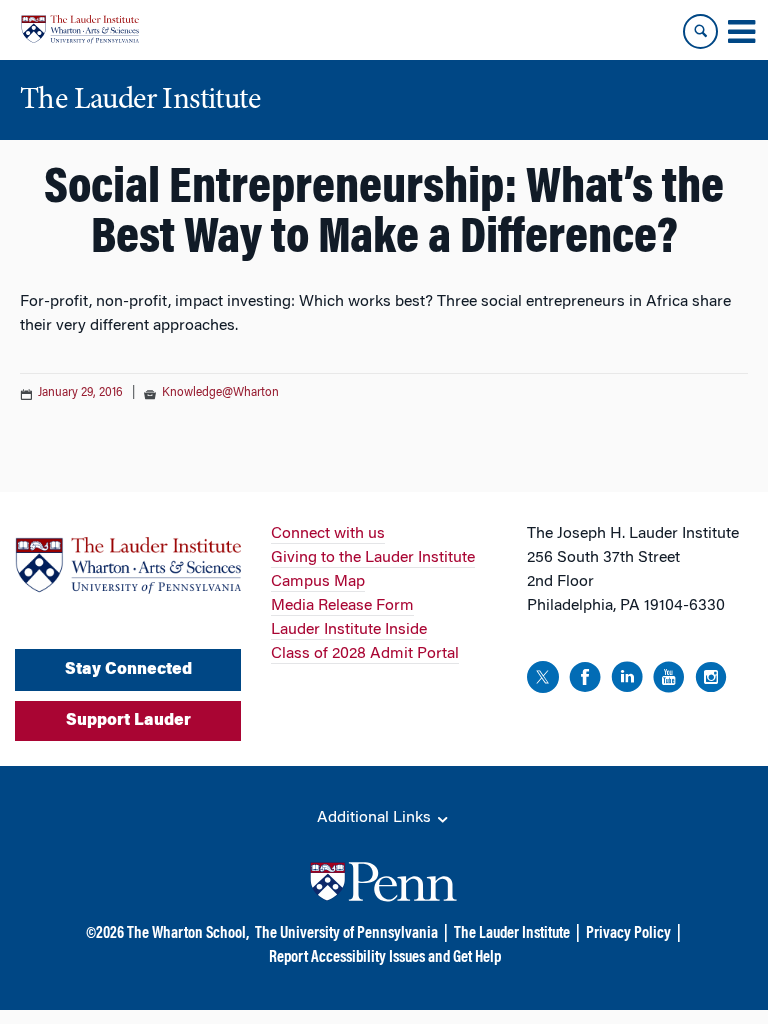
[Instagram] (711, 680)
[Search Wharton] (700, 31)
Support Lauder (128, 721)
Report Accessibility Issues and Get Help (385, 958)
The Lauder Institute (512, 934)
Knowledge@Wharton (220, 393)
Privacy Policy (628, 934)
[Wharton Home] (80, 29)
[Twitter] (543, 680)
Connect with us (328, 534)
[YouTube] (669, 680)
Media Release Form (342, 606)
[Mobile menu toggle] (741, 32)
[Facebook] (585, 680)
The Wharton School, (188, 934)
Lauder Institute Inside (349, 630)
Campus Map (318, 582)
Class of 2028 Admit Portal (365, 654)
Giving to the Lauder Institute (373, 558)
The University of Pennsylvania (346, 934)
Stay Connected (128, 670)
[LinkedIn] (627, 680)
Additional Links (376, 818)
